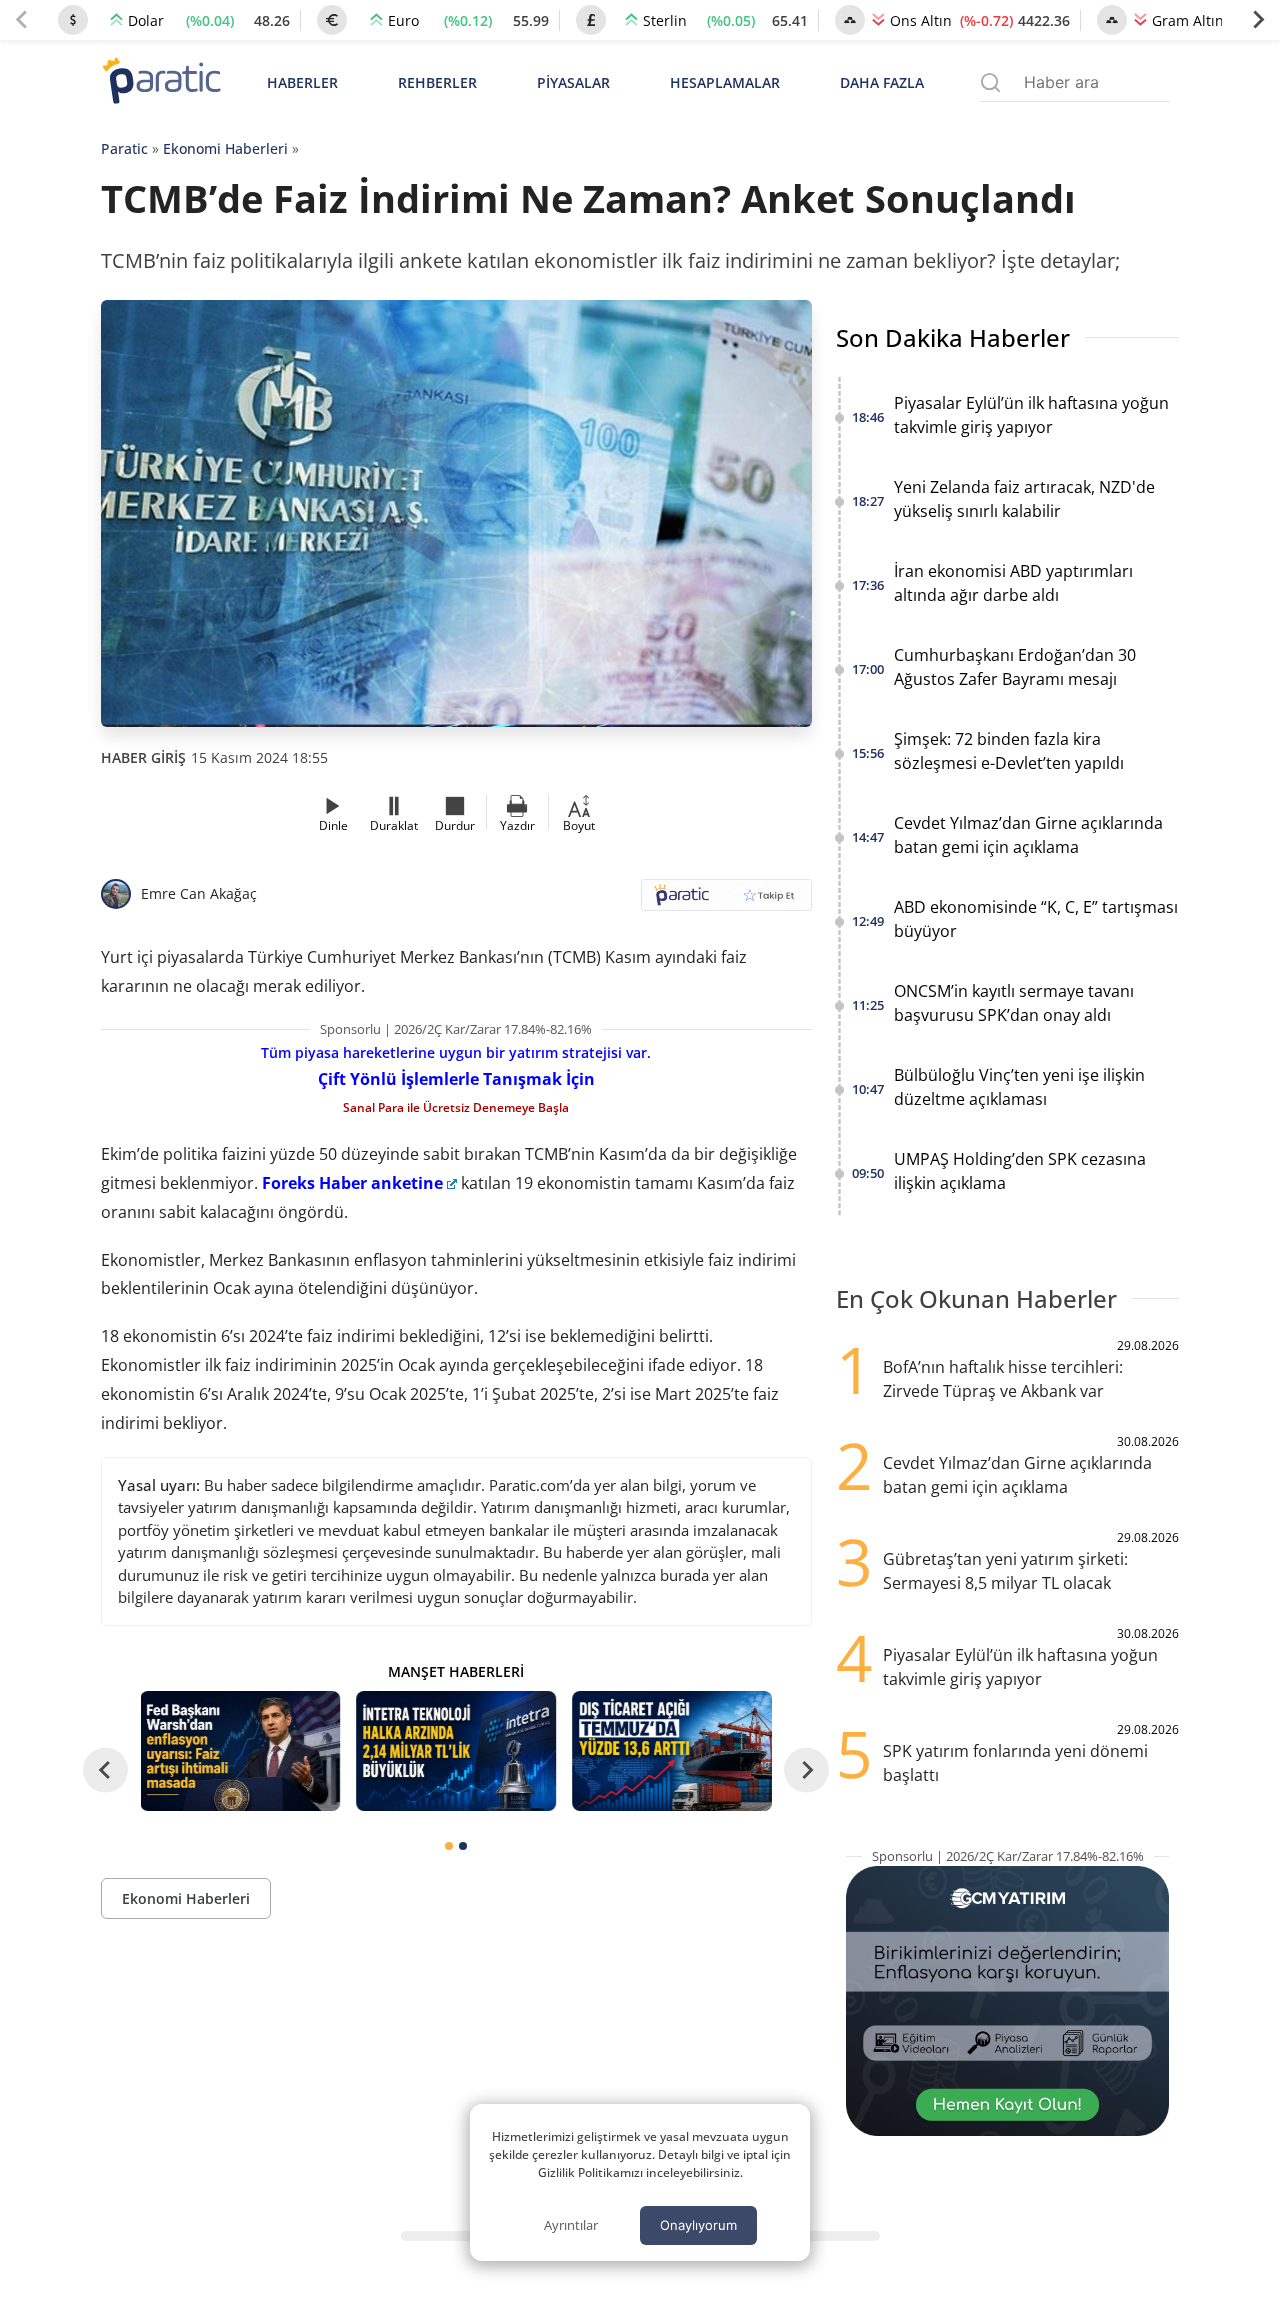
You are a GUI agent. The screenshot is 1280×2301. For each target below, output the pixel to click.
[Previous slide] (22, 20)
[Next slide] (1258, 20)
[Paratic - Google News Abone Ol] (726, 901)
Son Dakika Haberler (953, 337)
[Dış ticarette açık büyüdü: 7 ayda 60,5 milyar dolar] (672, 1751)
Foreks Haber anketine (352, 1183)
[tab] (449, 1846)
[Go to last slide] (105, 1770)
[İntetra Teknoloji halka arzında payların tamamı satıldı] (456, 1751)
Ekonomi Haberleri (225, 148)
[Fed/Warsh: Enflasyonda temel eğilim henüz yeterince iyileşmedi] (241, 1751)
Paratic (124, 148)
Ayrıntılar (571, 2225)
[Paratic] (161, 82)
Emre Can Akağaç (199, 893)
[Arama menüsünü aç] (990, 82)
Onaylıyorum (698, 2225)
